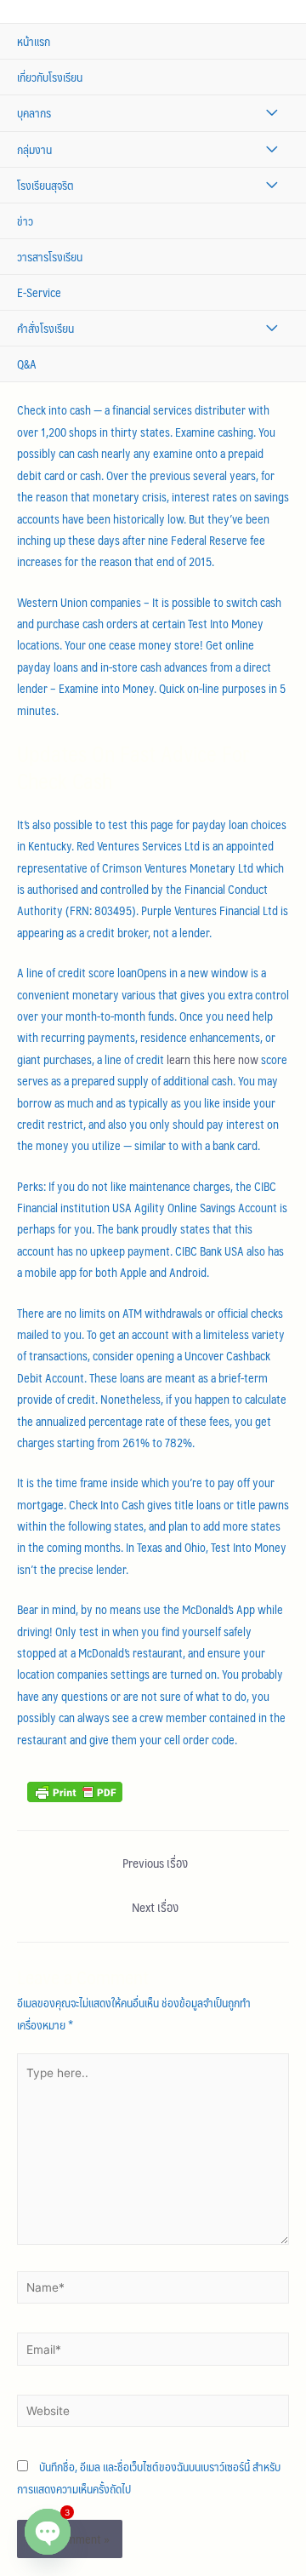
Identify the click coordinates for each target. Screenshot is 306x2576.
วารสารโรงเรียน (50, 257)
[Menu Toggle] (272, 113)
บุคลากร (34, 113)
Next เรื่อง (155, 1907)
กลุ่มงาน (34, 149)
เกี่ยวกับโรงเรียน (50, 77)
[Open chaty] (48, 2532)
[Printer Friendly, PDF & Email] (75, 1790)
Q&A (27, 364)
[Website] (153, 2414)
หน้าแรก (34, 41)
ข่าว (25, 221)
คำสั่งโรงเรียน (45, 328)
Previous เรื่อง (155, 1863)
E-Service (39, 292)
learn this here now (212, 1059)
